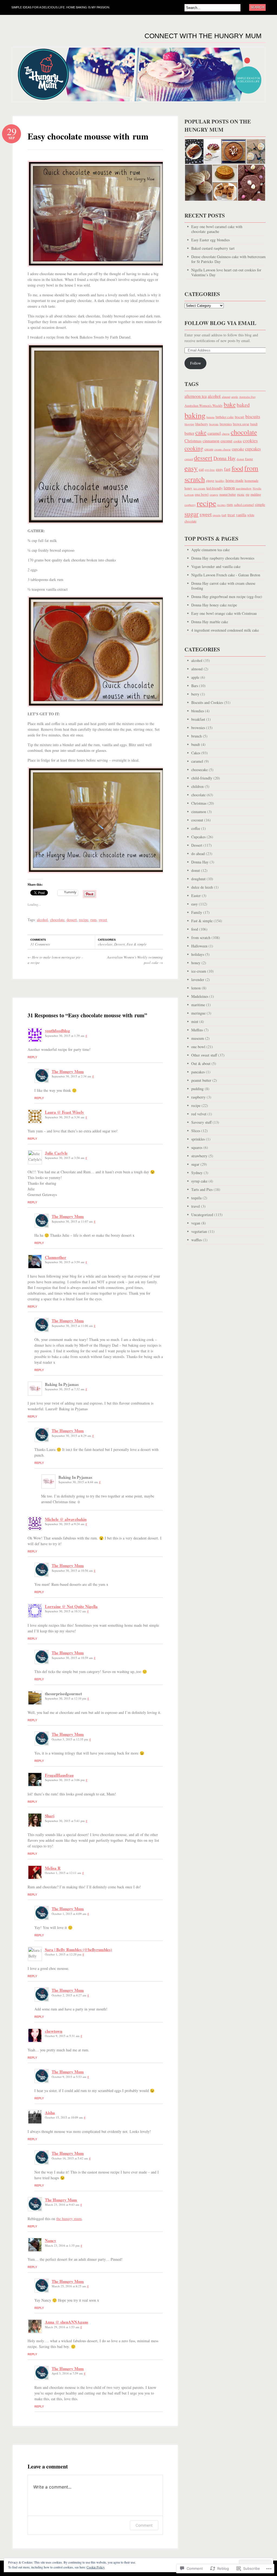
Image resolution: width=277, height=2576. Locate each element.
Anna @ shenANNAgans (67, 2322)
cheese (226, 434)
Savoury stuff (201, 1122)
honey (188, 488)
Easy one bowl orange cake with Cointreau (224, 613)
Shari (50, 1816)
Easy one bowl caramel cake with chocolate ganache (217, 229)
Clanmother (56, 1257)
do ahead (198, 854)
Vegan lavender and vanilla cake (216, 566)
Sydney (197, 1173)
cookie (238, 441)
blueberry (202, 424)
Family (197, 912)
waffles (197, 1240)
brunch (197, 736)
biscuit (240, 417)
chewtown (54, 2031)
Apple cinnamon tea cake (210, 550)
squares (197, 1147)
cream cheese (222, 449)
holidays (198, 954)
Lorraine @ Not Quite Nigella (71, 1606)
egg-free (210, 470)
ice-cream (199, 971)
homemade (251, 480)
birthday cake (225, 417)
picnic (241, 494)
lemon (229, 488)
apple (235, 397)
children (197, 786)
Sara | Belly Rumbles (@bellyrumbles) (78, 1950)
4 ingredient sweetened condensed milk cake (225, 630)
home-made (235, 480)
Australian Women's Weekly (204, 406)
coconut (226, 441)
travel (196, 1206)
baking (195, 415)
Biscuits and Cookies (207, 702)
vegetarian (199, 1231)
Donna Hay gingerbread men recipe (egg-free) (227, 597)
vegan (196, 1223)
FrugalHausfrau (59, 1775)
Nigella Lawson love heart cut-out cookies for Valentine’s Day (226, 272)
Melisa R (53, 1868)
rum (93, 920)
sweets (217, 515)
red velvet (199, 1114)
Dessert (120, 944)
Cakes (196, 753)
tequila (196, 1198)
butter (189, 433)
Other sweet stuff (204, 1055)
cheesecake (199, 770)
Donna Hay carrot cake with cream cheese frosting (223, 586)
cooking (194, 448)
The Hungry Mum (68, 1071)
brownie (214, 424)
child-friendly (202, 778)
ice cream (199, 488)
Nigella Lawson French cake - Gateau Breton (226, 575)
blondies (198, 711)
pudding (256, 494)
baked (243, 405)
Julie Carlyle (56, 1153)
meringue (198, 1013)
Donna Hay (225, 458)
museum (198, 1038)
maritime (198, 1005)
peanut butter (228, 494)
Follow (196, 363)
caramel (214, 433)
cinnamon (211, 441)
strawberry (199, 1156)
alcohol (42, 920)
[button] (194, 152)
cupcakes (253, 449)
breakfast (198, 719)
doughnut (198, 879)
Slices (196, 1131)
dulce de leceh (202, 887)
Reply (32, 1057)
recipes (221, 505)
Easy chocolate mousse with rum (88, 136)
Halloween (199, 946)
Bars (195, 686)
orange (214, 494)
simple (260, 504)
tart (224, 515)
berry (195, 694)
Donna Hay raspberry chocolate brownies (223, 558)
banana (210, 417)
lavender (198, 980)
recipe (84, 920)
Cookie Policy (96, 2567)
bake (230, 404)
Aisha (50, 2113)
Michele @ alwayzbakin (66, 1519)
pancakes (198, 1072)
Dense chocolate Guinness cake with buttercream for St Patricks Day (228, 259)
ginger (210, 481)
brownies (226, 424)
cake (201, 432)
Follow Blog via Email (220, 323)
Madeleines (200, 996)
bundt (254, 424)
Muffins (197, 1030)
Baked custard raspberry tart (213, 248)
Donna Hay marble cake (210, 622)
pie (248, 494)
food (237, 468)
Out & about (201, 1063)
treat (231, 515)
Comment (144, 2525)
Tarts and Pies (202, 1189)
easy (191, 468)
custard (189, 459)
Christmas (193, 441)
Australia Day (247, 397)
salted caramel (244, 505)
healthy (220, 481)
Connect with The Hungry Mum (203, 36)
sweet (103, 920)
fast (227, 469)
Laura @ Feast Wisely (65, 1112)
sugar (192, 514)
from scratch (201, 938)
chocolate (57, 920)
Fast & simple (137, 944)
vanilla (241, 515)
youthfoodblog (57, 1031)
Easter (249, 459)
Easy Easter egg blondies (210, 240)
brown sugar (241, 424)
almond (226, 397)
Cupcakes (198, 837)
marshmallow (244, 488)
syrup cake (199, 1181)
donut (240, 459)
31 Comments (40, 944)
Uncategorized (202, 1215)
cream (209, 449)
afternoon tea (196, 396)
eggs (219, 469)
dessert (72, 920)
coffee (196, 828)
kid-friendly (215, 488)
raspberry (190, 505)
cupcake (238, 449)
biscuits (253, 416)
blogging (189, 424)
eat (201, 469)
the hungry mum (69, 2219)
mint (195, 1021)
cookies (250, 441)
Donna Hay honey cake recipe (214, 605)
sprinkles (198, 1139)
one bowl (202, 494)
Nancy (51, 2240)
